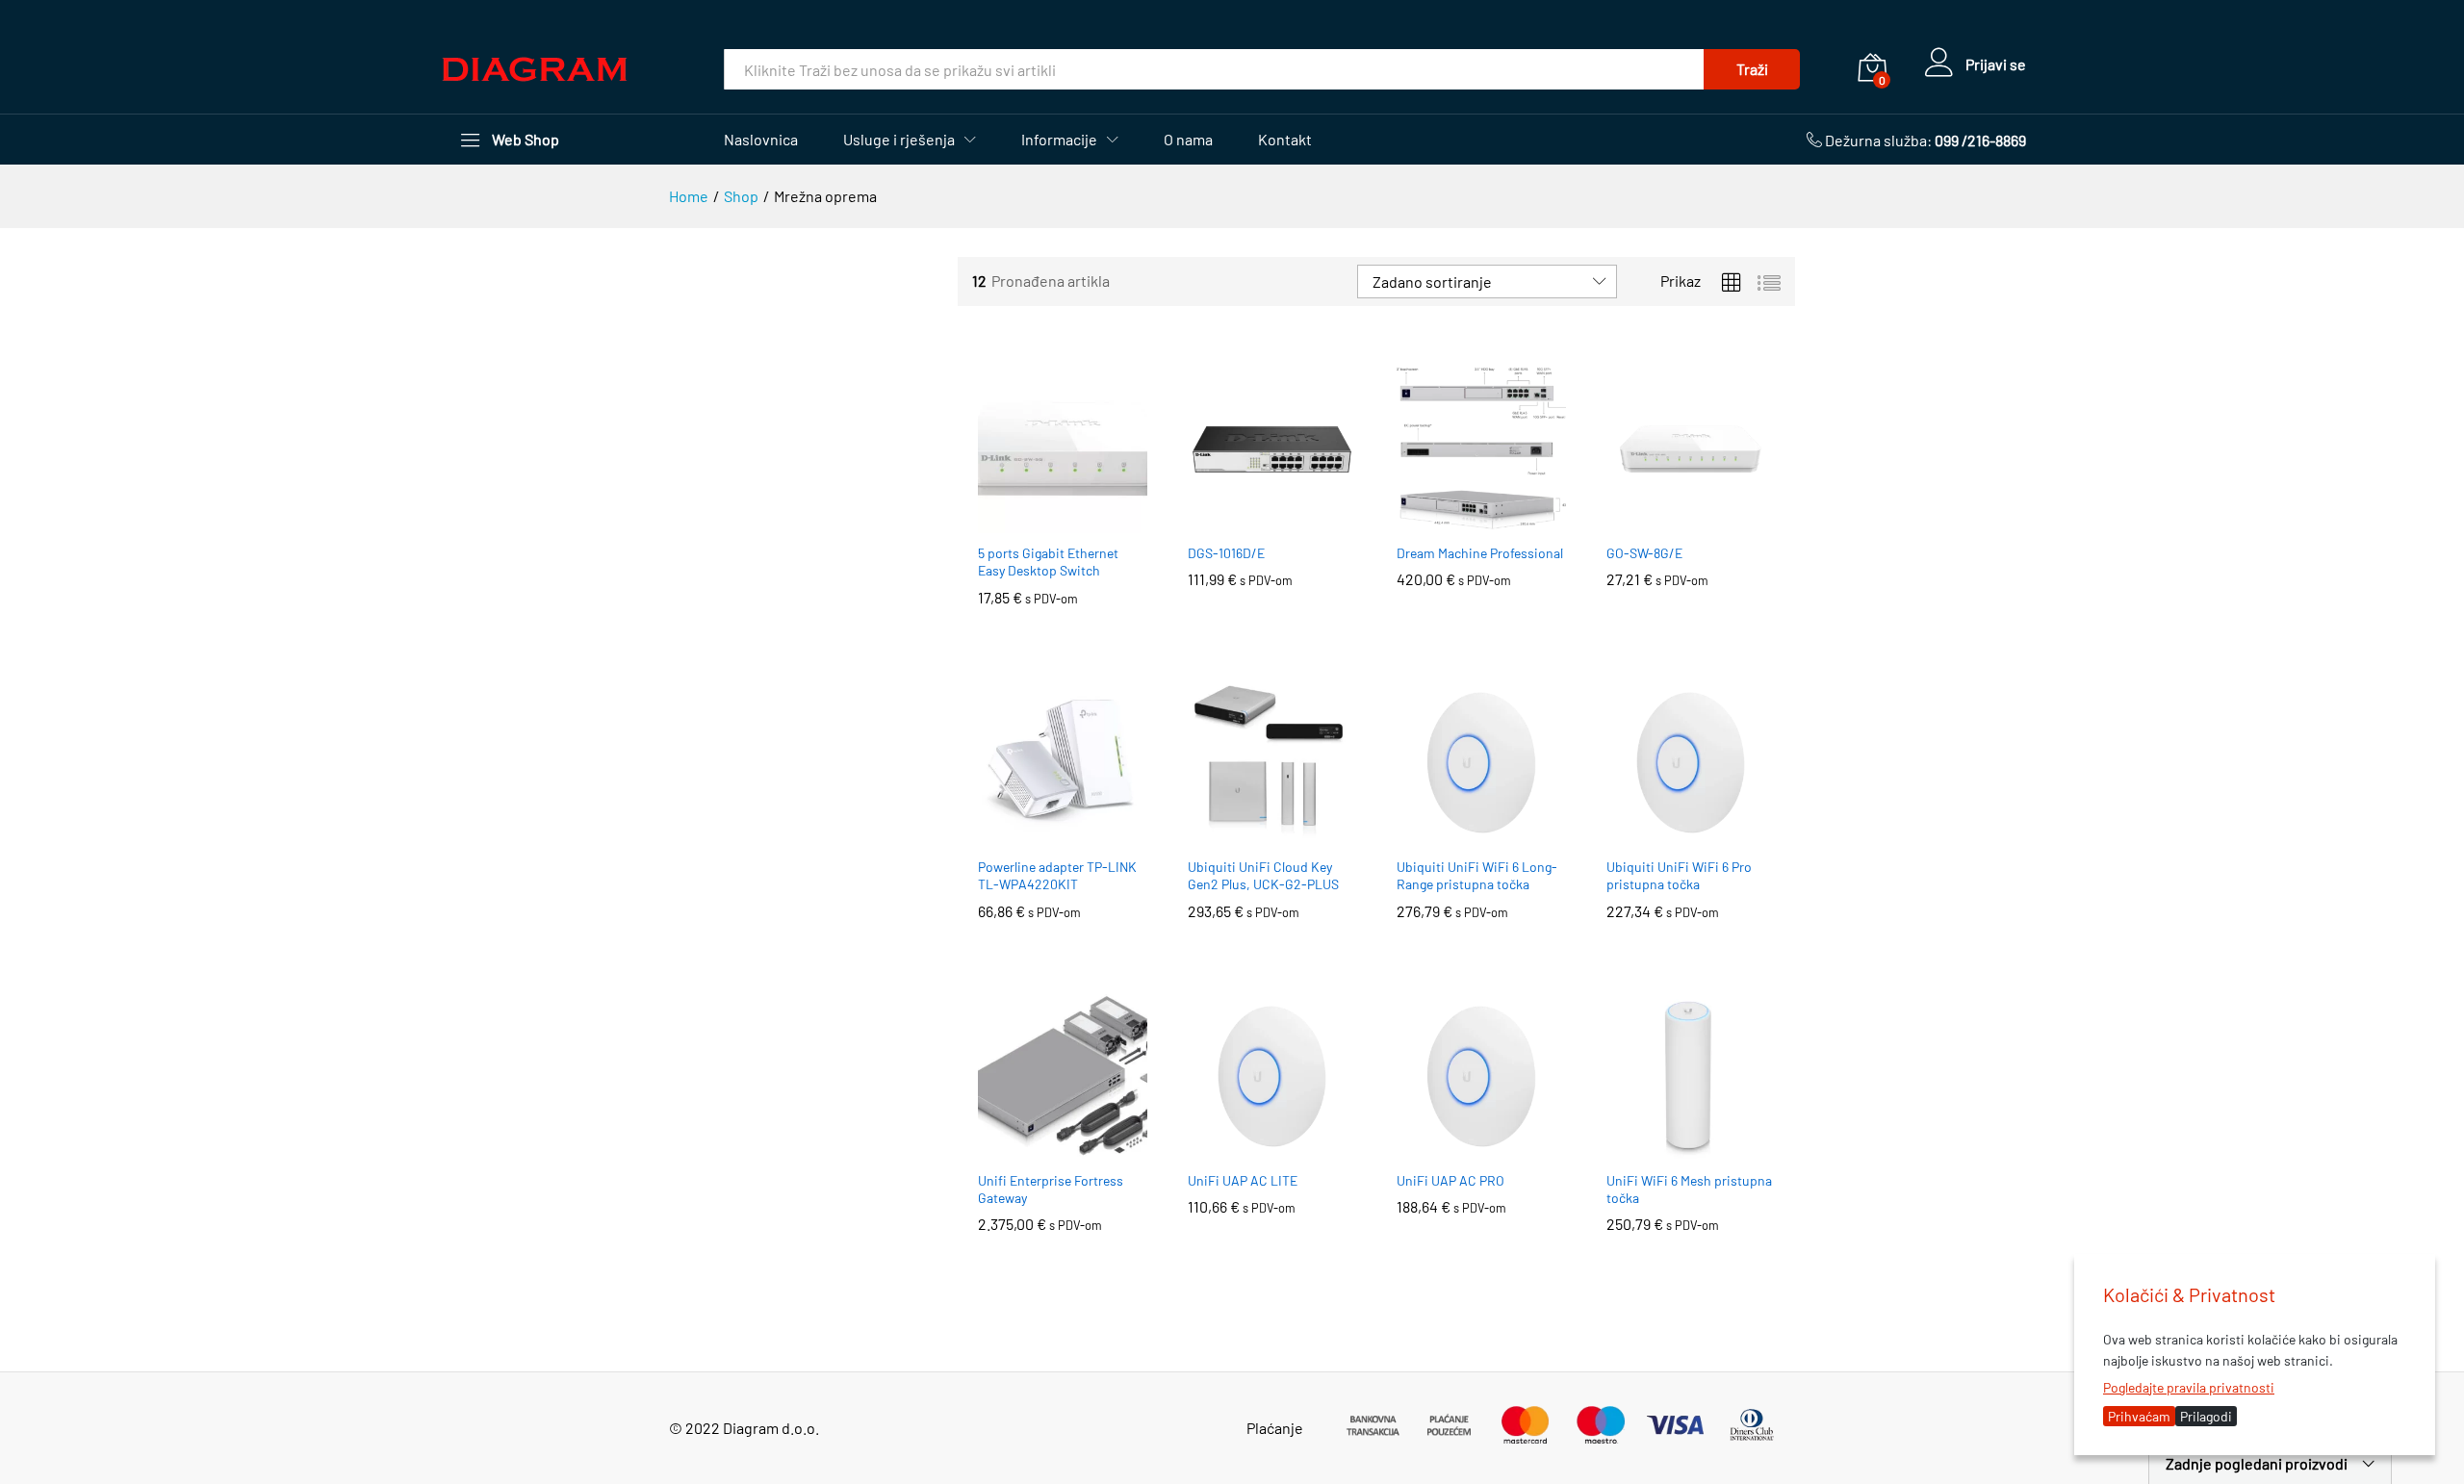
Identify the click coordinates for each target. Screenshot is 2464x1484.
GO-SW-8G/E (1644, 553)
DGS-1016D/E (1226, 553)
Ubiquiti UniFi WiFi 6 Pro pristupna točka (1679, 875)
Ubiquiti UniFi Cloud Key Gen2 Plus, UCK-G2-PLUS (1263, 875)
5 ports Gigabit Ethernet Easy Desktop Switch (1048, 562)
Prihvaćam (2139, 1416)
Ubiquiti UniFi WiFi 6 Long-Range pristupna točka (1477, 875)
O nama (1188, 140)
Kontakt (1285, 140)
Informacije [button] (1059, 140)
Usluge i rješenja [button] (899, 140)
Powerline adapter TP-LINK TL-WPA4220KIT (1057, 875)
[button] (1040, 522)
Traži (1752, 69)
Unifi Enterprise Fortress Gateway (1051, 1189)
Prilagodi (2206, 1416)
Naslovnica (761, 140)
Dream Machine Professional (1480, 553)
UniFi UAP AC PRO (1450, 1180)
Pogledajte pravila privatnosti (2189, 1387)
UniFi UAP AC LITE (1243, 1180)
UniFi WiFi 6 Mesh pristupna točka (1689, 1189)
